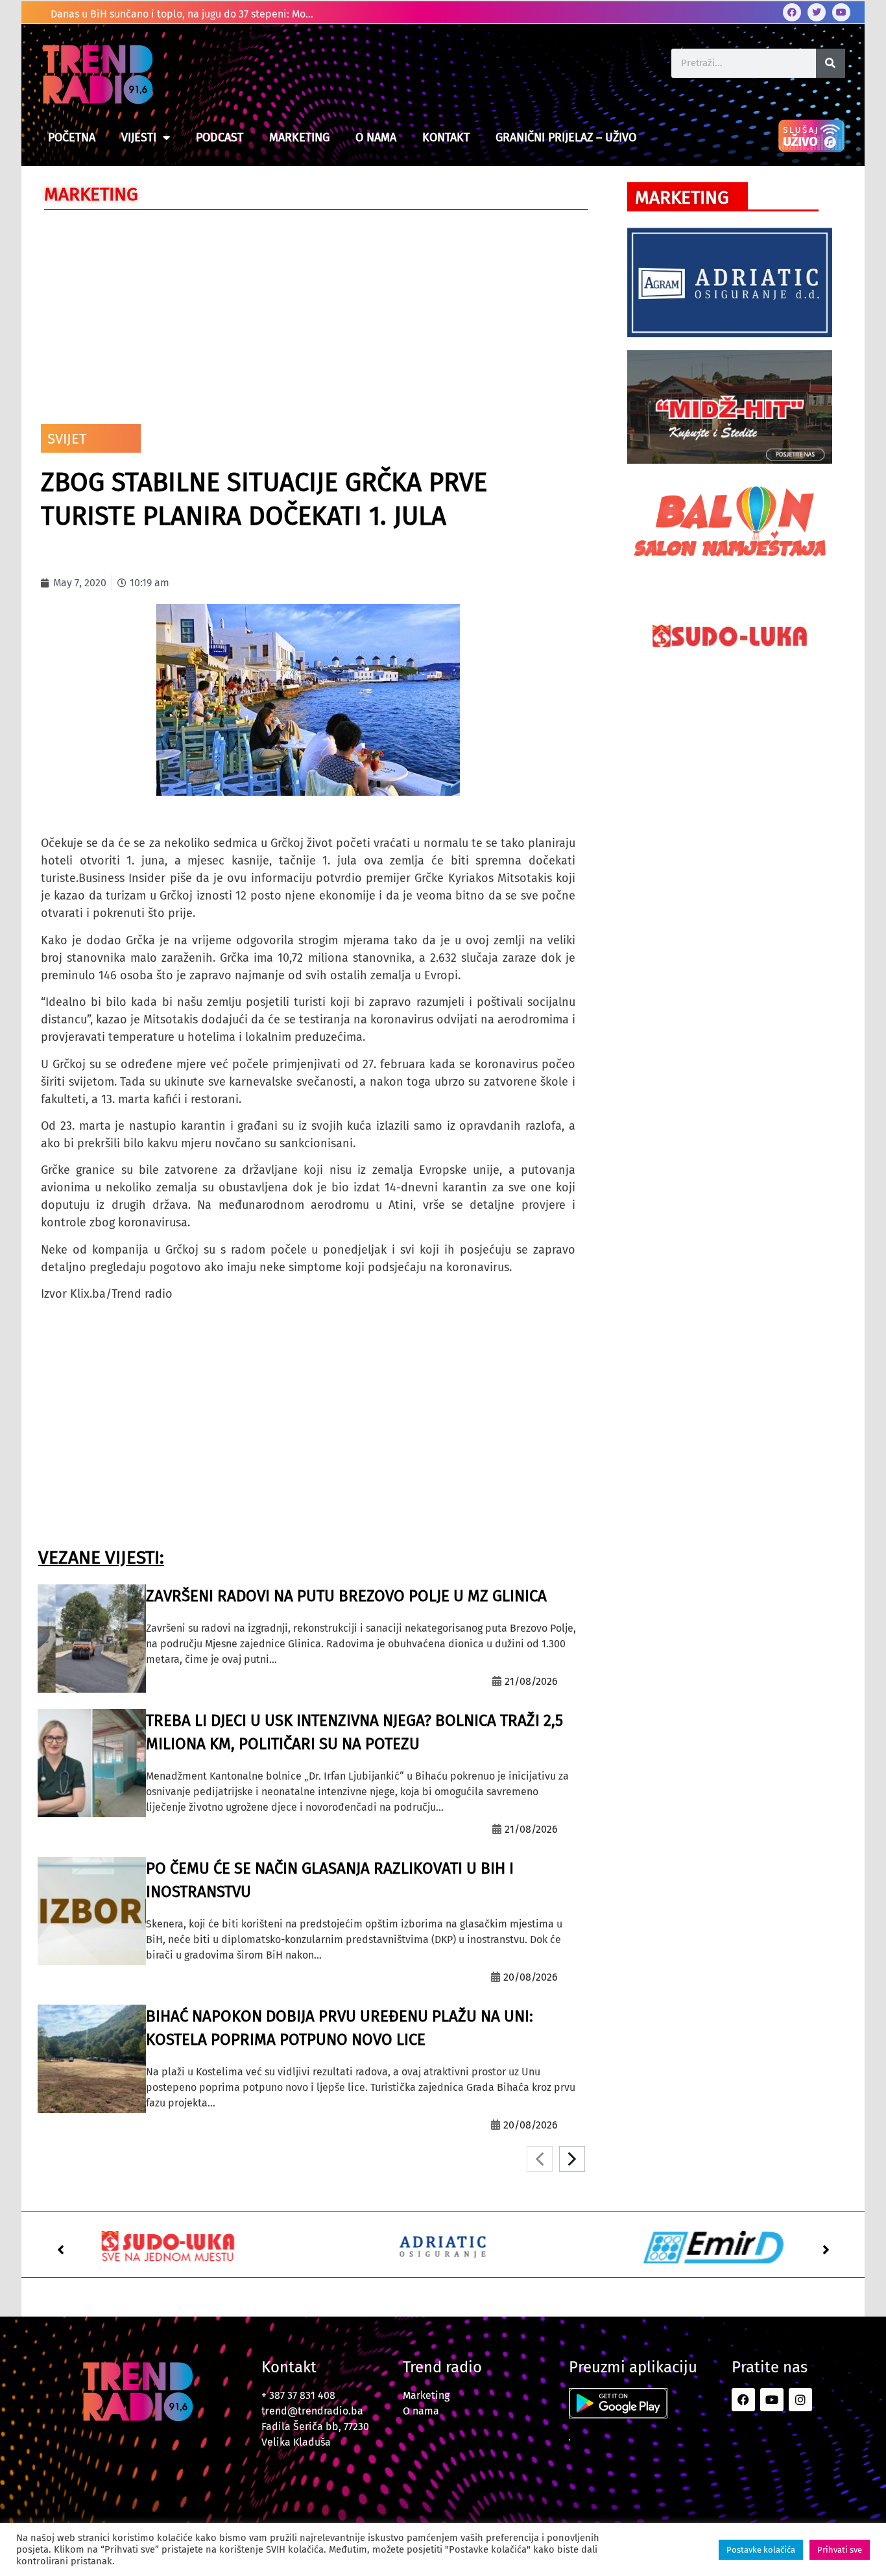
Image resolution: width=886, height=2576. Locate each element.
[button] (60, 2250)
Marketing (299, 137)
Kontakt (446, 137)
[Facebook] (792, 12)
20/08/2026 (531, 1977)
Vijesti (139, 137)
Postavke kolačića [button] (761, 2550)
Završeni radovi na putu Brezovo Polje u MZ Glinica (346, 1596)
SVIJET (67, 439)
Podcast (220, 137)
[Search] (831, 63)
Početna (72, 137)
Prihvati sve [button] (840, 2550)
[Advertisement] (308, 314)
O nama (376, 137)
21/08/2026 (531, 1681)
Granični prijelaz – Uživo (566, 137)
